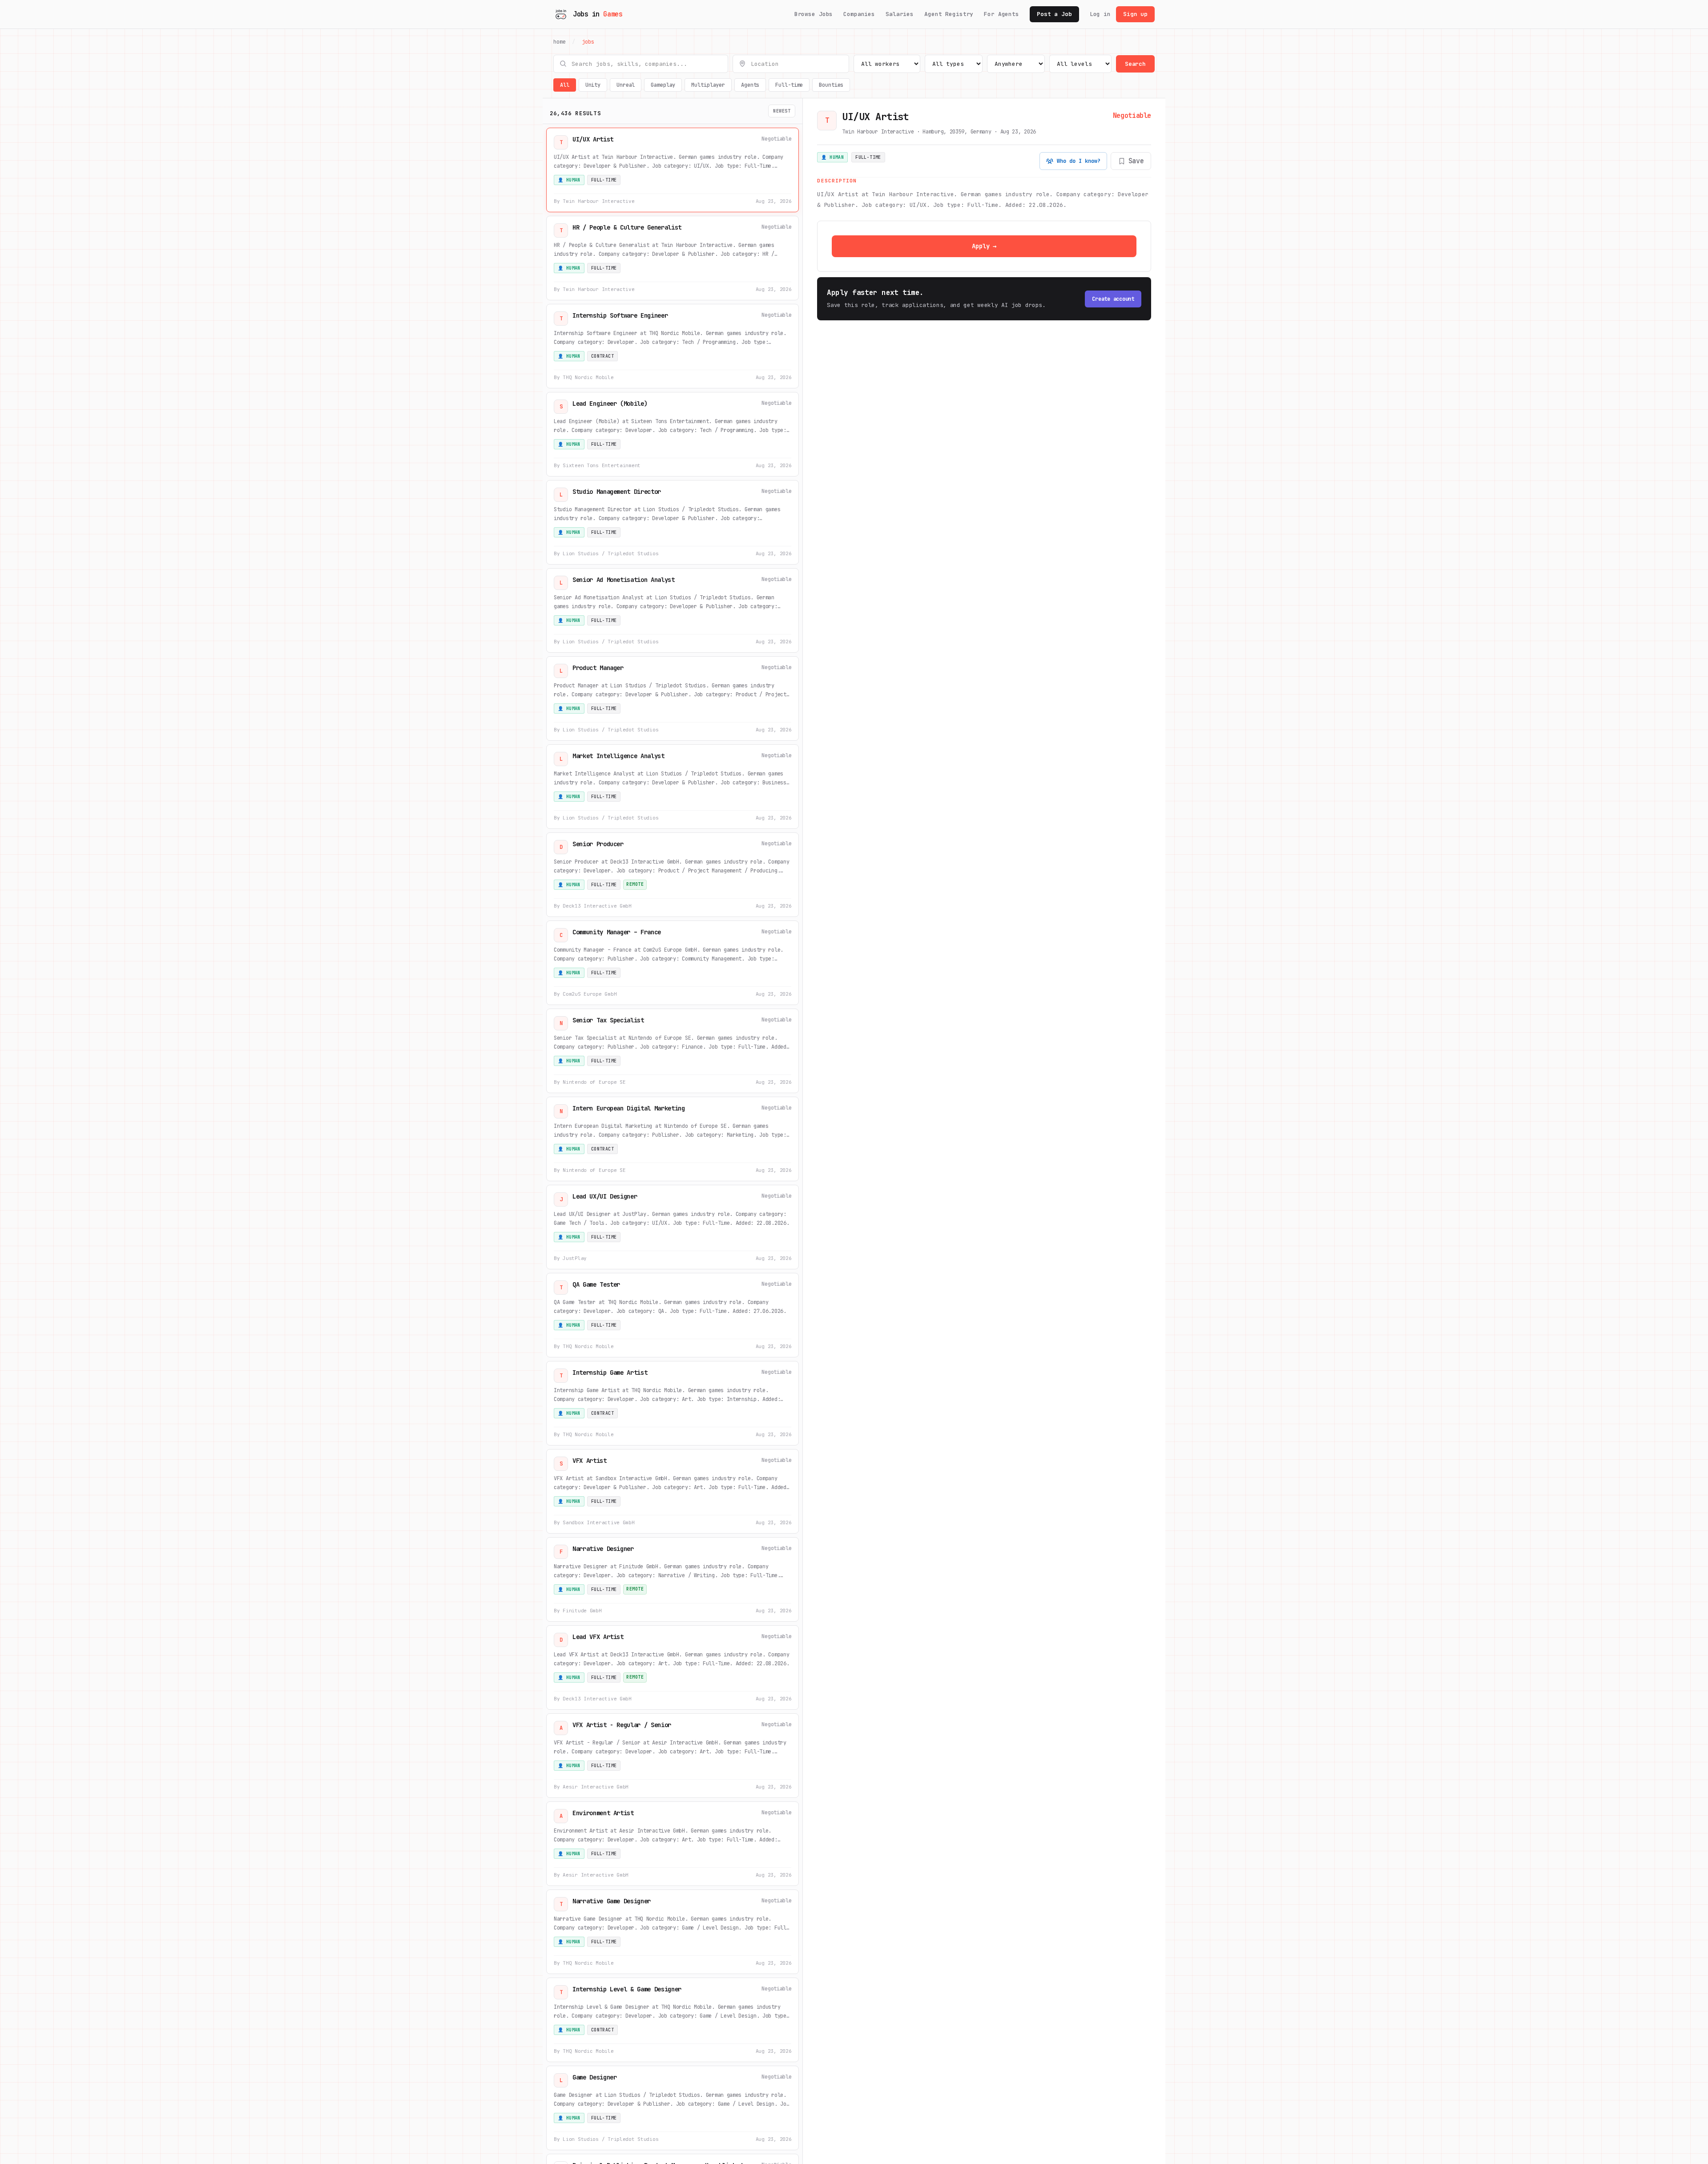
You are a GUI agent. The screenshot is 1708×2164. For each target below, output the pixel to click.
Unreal (626, 85)
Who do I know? (1079, 161)
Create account (1113, 299)
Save (1136, 161)
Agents (750, 85)
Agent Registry (949, 14)
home (560, 42)
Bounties (831, 85)
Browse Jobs (814, 14)
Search (1135, 64)
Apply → (984, 246)
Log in (1100, 14)
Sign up (1135, 14)
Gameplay (663, 85)
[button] (673, 170)
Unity (593, 85)
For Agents (1001, 14)
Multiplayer (708, 85)
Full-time (789, 85)
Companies (859, 14)
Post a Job (1054, 14)
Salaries (900, 14)
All (565, 85)
